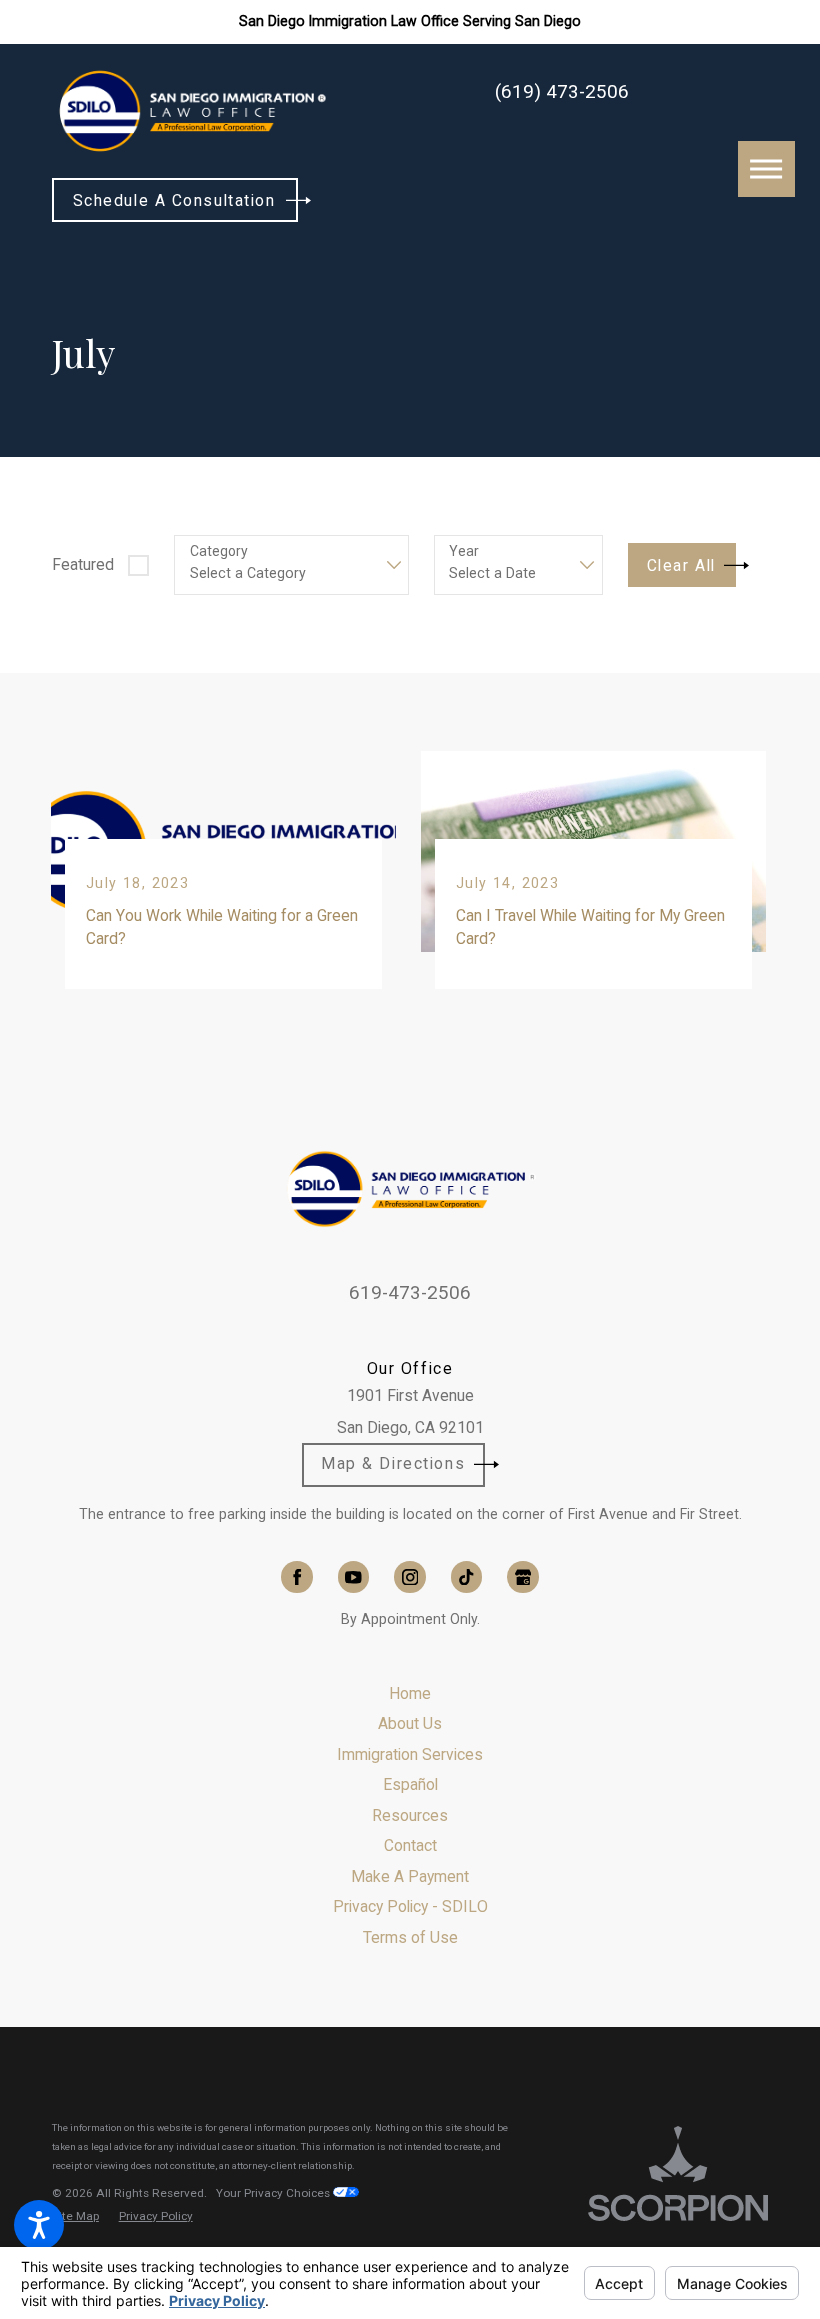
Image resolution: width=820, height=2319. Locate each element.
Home (410, 1693)
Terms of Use (410, 1937)
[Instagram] (409, 1576)
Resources (410, 1815)
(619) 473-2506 (562, 92)
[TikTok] (466, 1576)
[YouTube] (353, 1576)
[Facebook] (296, 1576)
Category (219, 551)
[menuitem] (410, 1694)
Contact (410, 1845)
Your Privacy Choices (274, 2193)
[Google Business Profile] (522, 1576)
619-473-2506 (410, 1293)
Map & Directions (393, 1463)
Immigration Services (410, 1754)
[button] (39, 2225)
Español (410, 1784)
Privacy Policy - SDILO (410, 1906)
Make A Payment (410, 1876)
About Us (410, 1723)
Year (464, 551)
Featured (83, 564)
